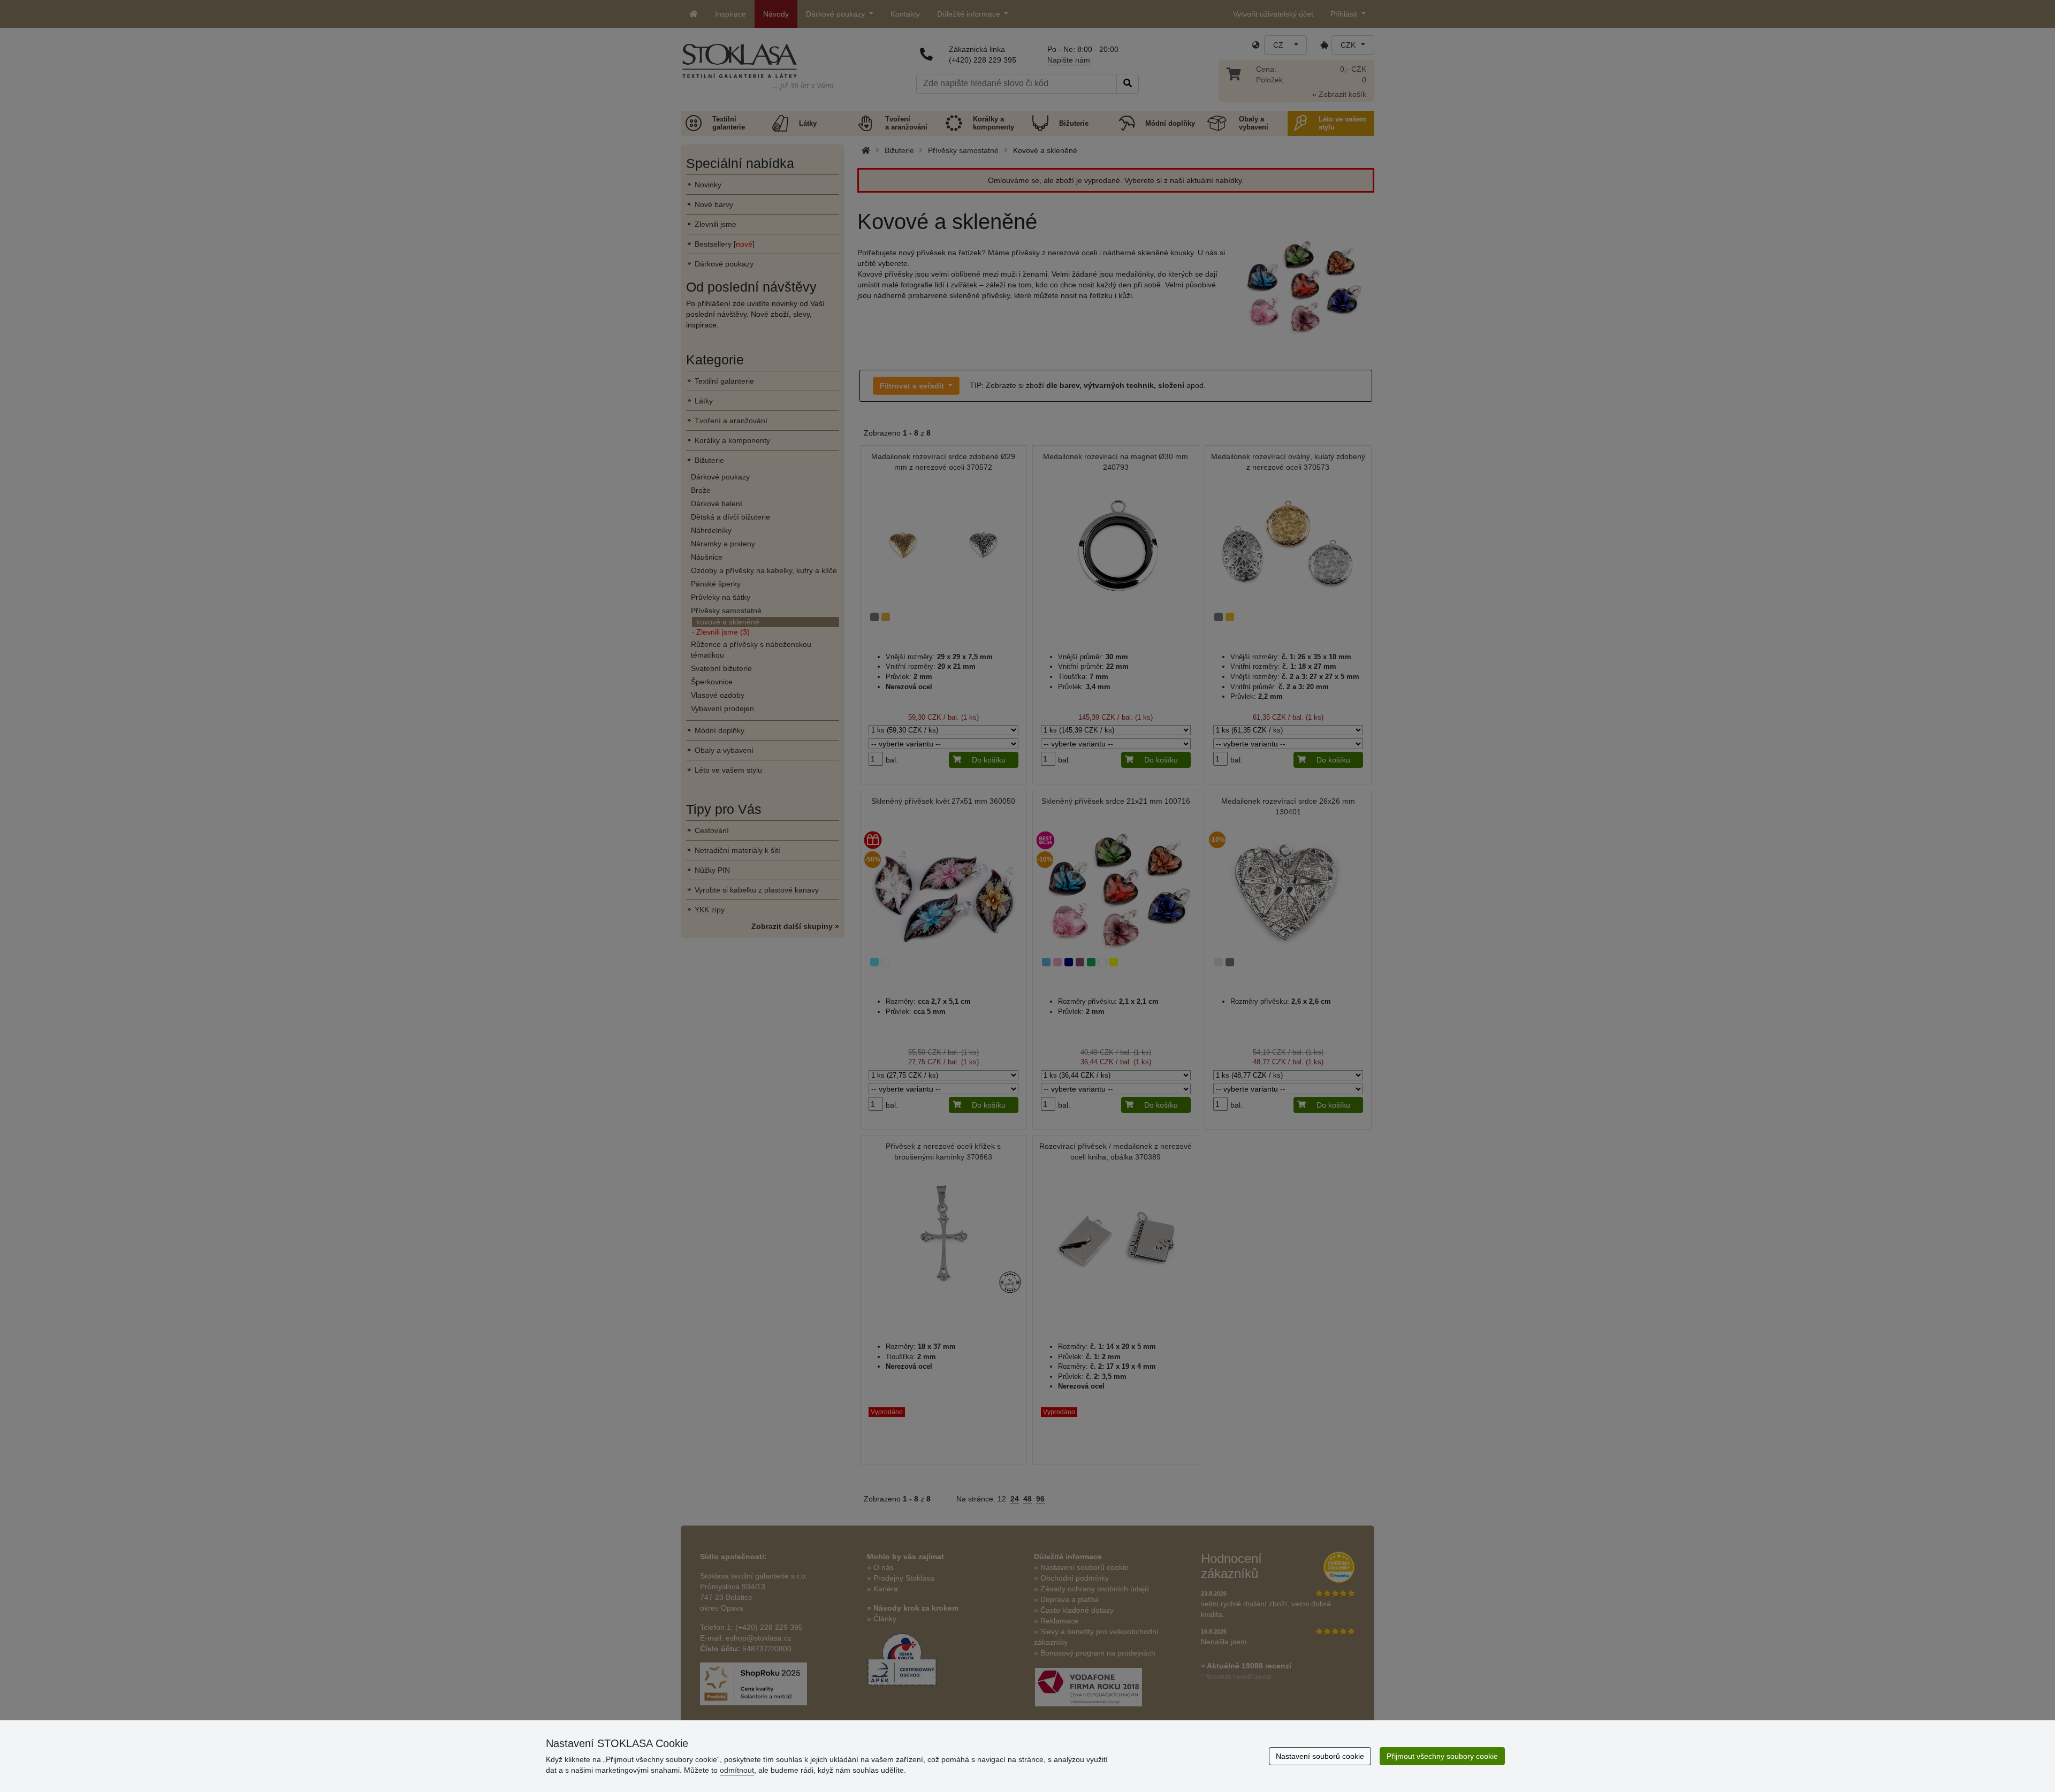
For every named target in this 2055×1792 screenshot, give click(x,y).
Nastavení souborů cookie (1320, 1756)
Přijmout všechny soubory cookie (1442, 1756)
